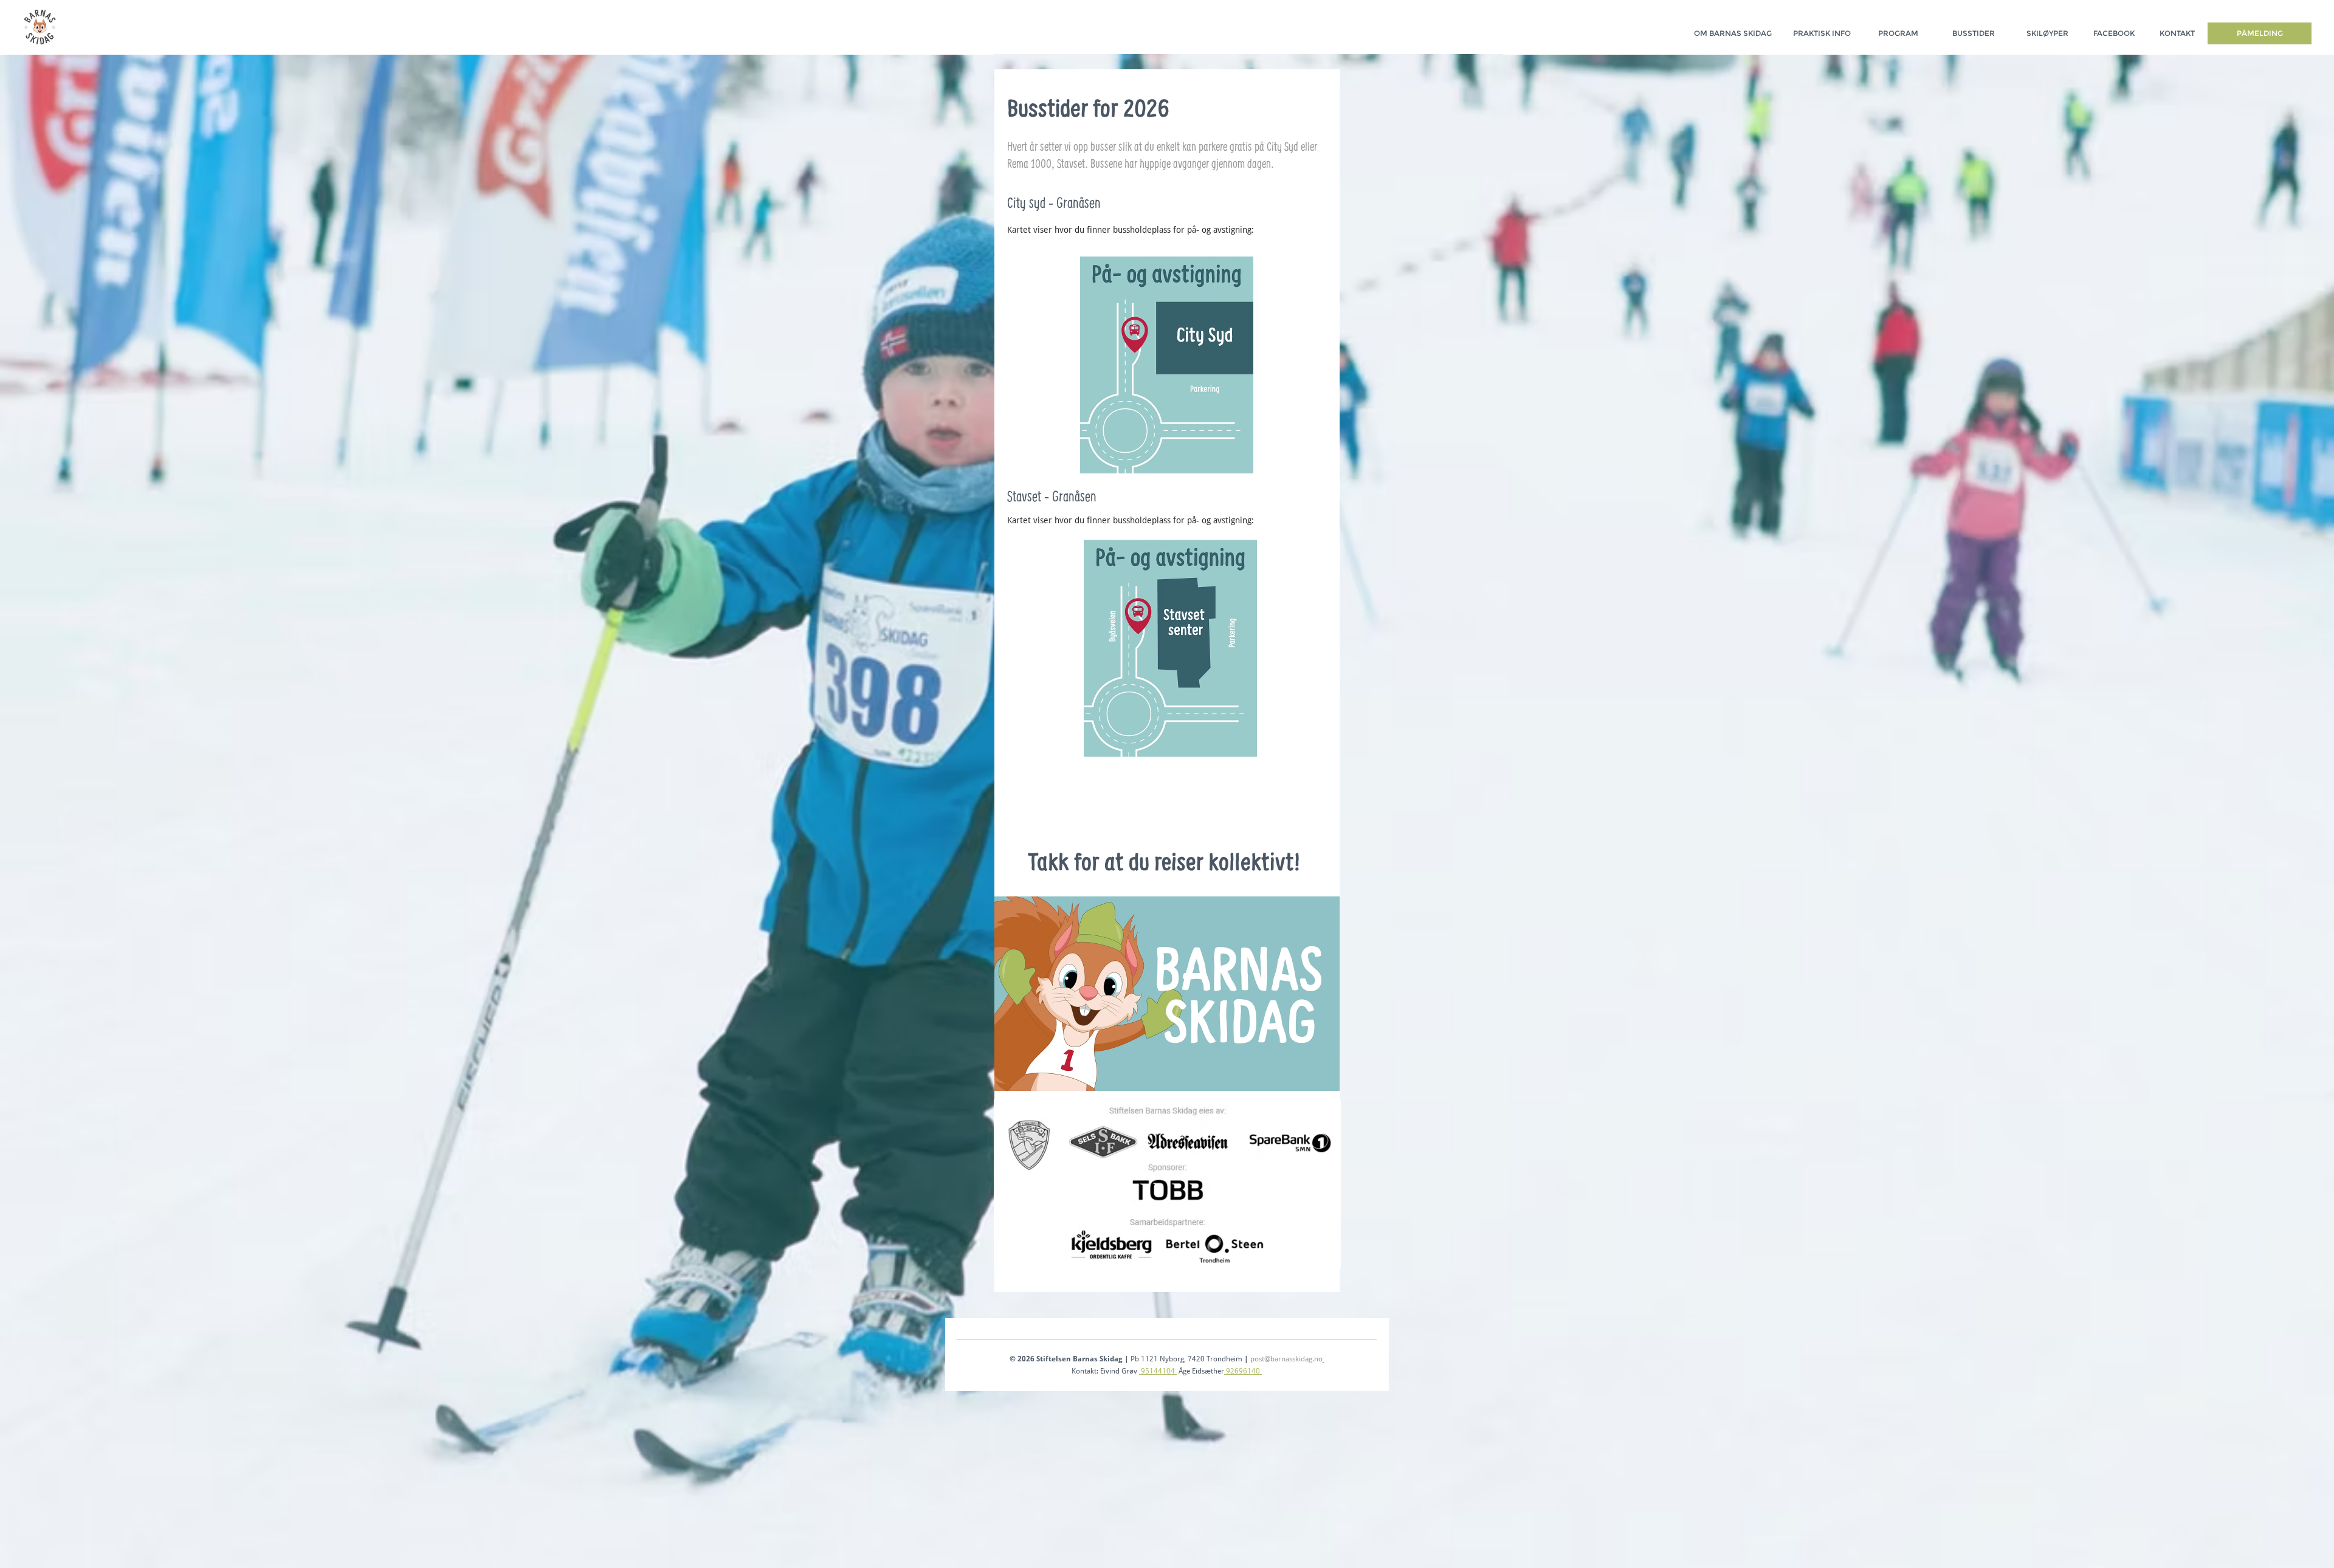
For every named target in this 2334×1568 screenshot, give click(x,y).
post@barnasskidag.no (1286, 1359)
